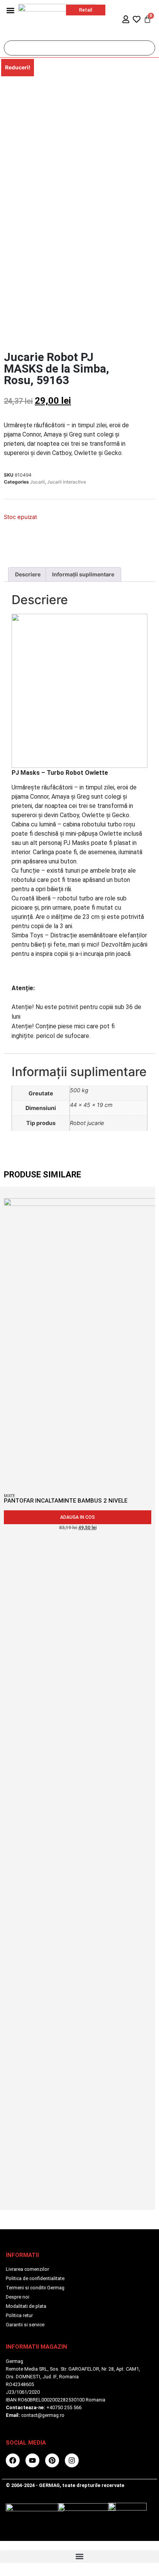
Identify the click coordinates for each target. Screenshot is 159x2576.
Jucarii (37, 482)
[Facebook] (13, 2460)
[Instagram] (72, 2460)
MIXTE (9, 1496)
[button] (10, 10)
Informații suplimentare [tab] (83, 574)
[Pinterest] (52, 2460)
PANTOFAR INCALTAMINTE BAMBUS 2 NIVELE (66, 1501)
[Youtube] (32, 2460)
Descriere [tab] (28, 574)
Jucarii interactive (67, 482)
